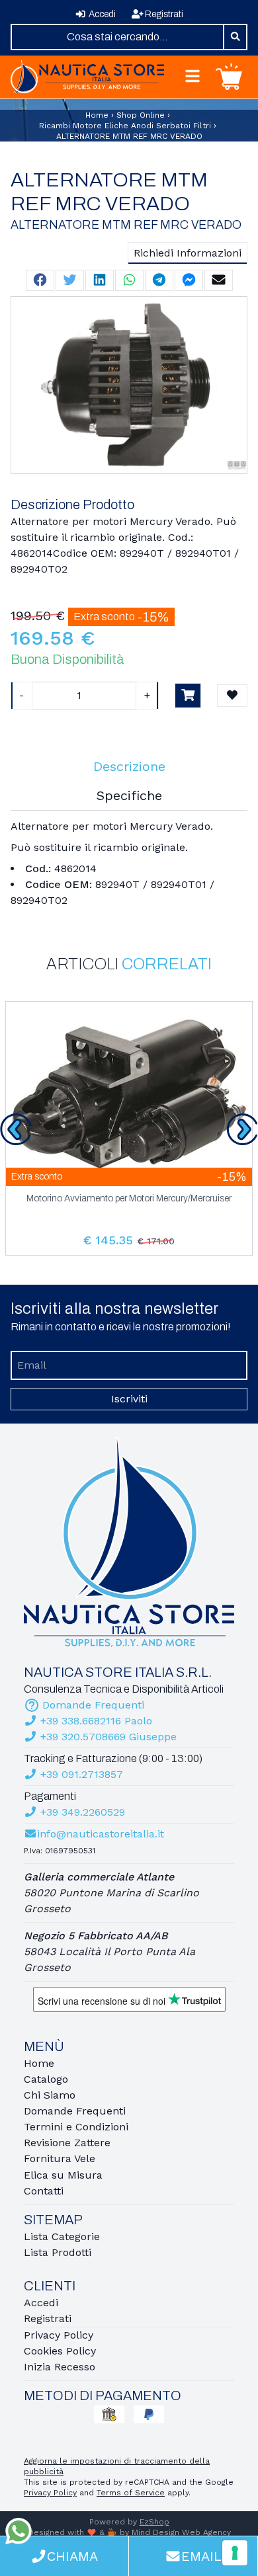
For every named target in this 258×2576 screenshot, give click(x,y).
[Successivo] (242, 1129)
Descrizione (129, 766)
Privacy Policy (50, 2493)
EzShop (154, 2522)
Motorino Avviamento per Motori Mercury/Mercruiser (129, 1199)
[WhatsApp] (19, 2531)
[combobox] (117, 37)
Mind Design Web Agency (181, 2532)
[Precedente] (16, 1129)
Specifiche (129, 795)
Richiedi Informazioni (188, 253)
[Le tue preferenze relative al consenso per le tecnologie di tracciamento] (235, 2553)
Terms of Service (131, 2493)
